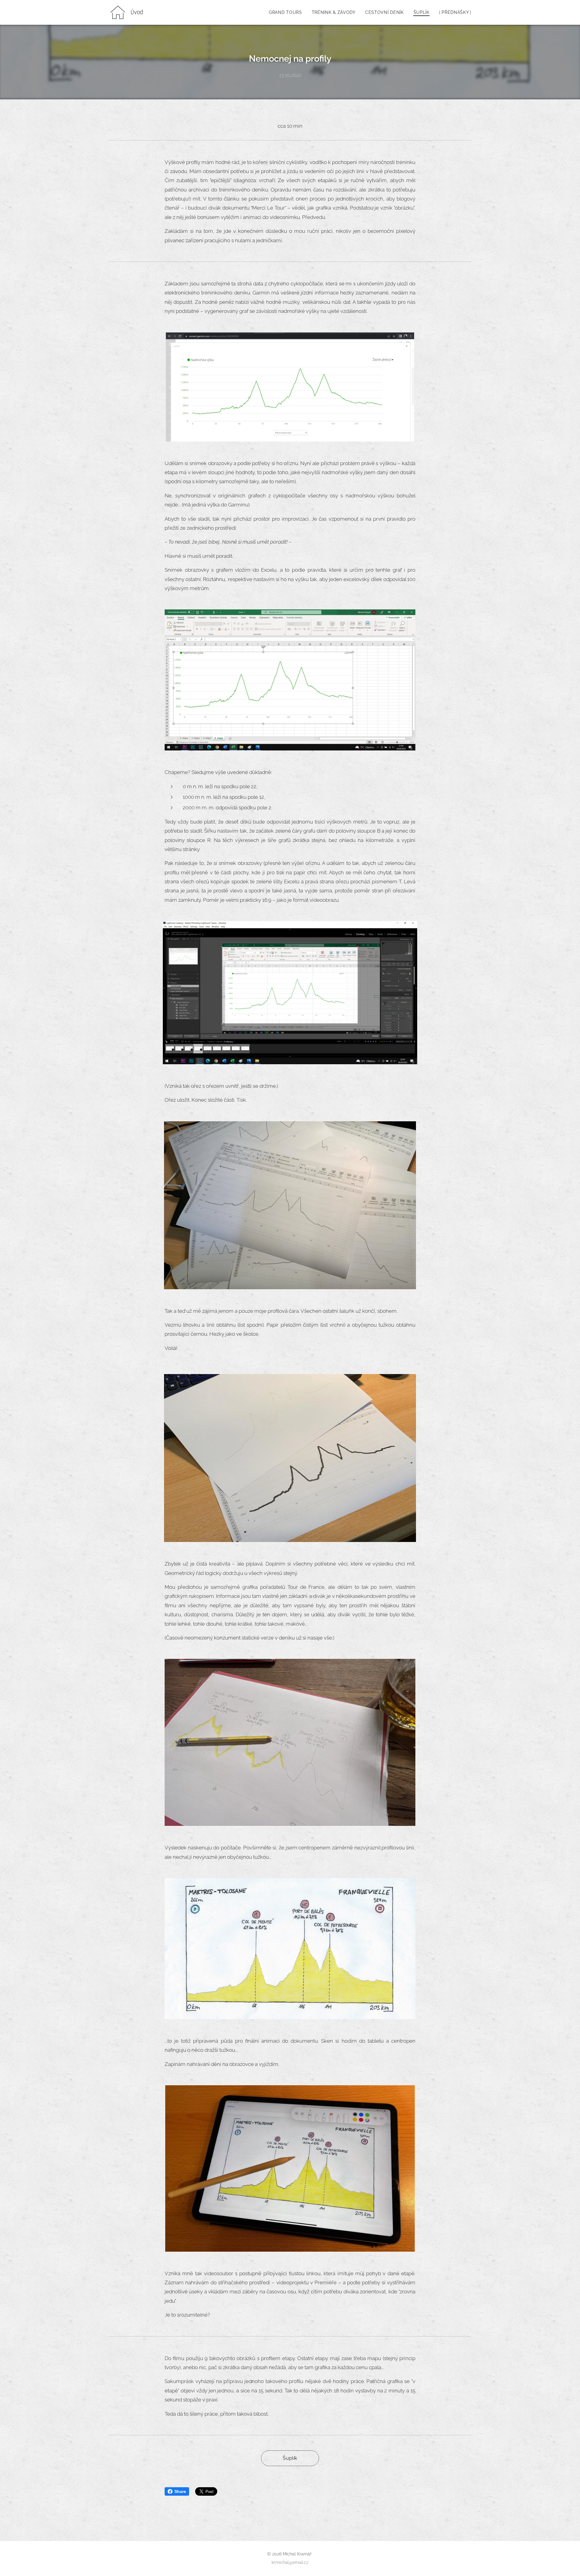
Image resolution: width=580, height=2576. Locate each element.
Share (180, 2491)
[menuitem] (287, 12)
